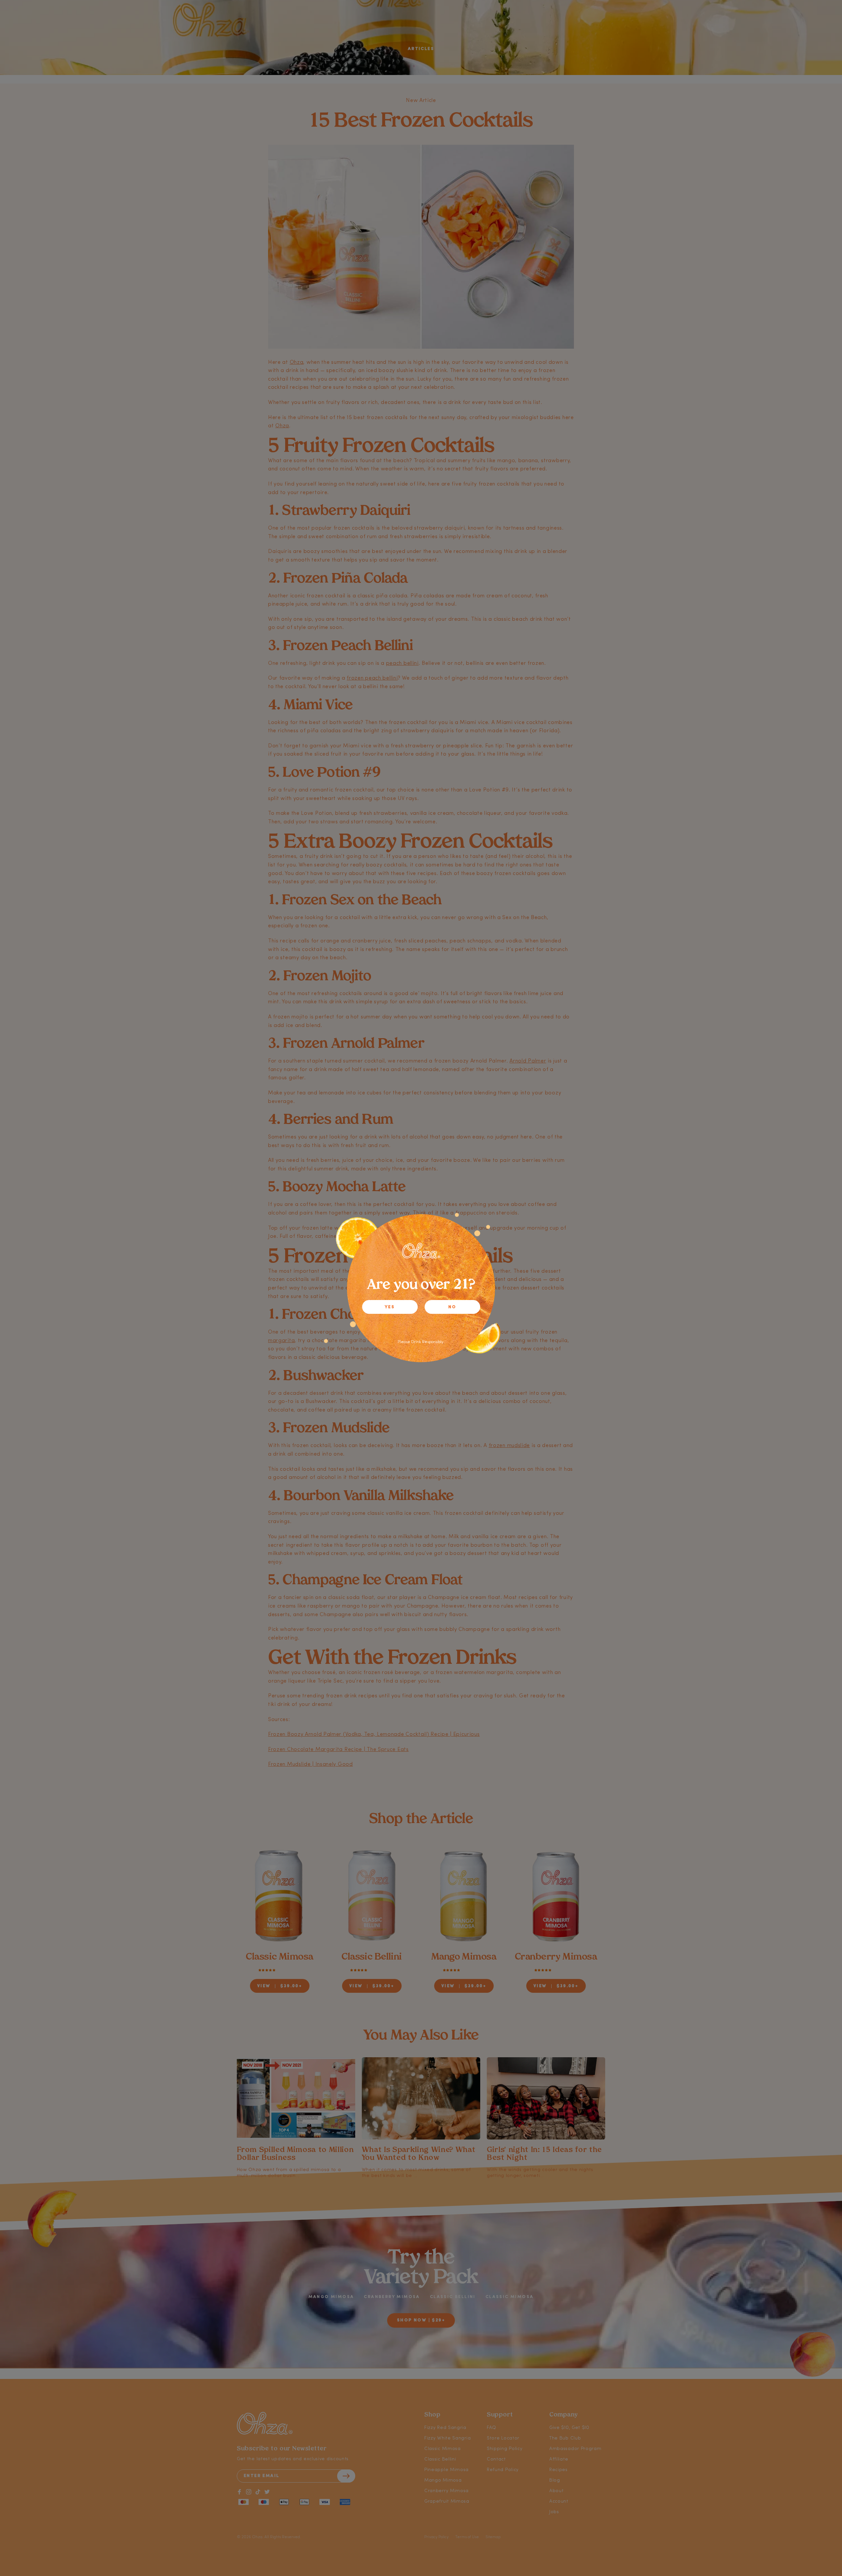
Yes (390, 1307)
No (452, 1307)
